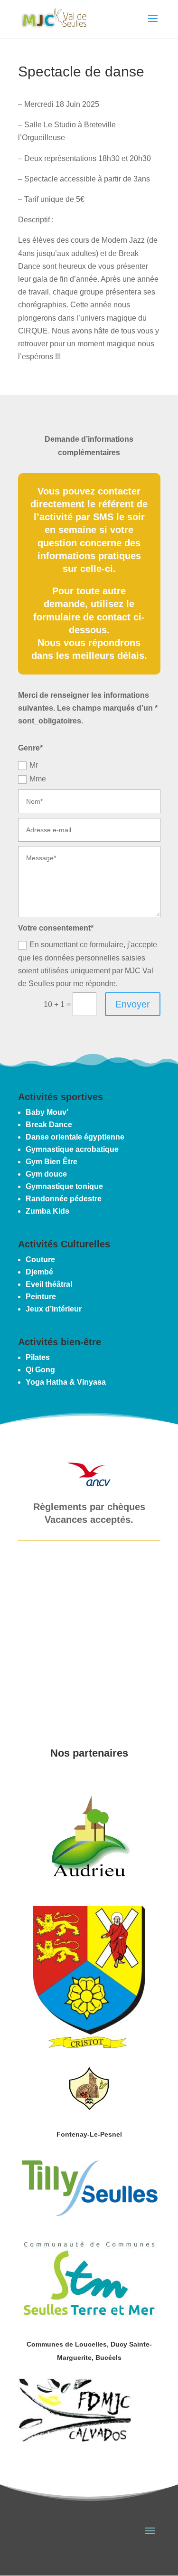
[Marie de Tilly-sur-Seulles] (89, 2217)
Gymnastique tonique (64, 1186)
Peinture (41, 1297)
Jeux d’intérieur (54, 1309)
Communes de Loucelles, (69, 2344)
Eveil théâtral (49, 1284)
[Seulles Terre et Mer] (89, 2317)
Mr (34, 765)
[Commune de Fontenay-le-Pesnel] (89, 2107)
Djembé (39, 1272)
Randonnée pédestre (64, 1199)
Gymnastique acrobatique (72, 1149)
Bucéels (108, 2357)
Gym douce (46, 1174)
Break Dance (49, 1125)
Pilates (38, 1357)
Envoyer (133, 1004)
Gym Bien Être (52, 1162)
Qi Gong (40, 1370)
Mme (38, 779)
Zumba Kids (47, 1211)
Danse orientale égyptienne (75, 1137)
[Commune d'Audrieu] (89, 1885)
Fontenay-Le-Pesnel (89, 2134)
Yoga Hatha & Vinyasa (66, 1382)
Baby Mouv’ (47, 1112)
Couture (40, 1259)
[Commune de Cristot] (89, 2046)
